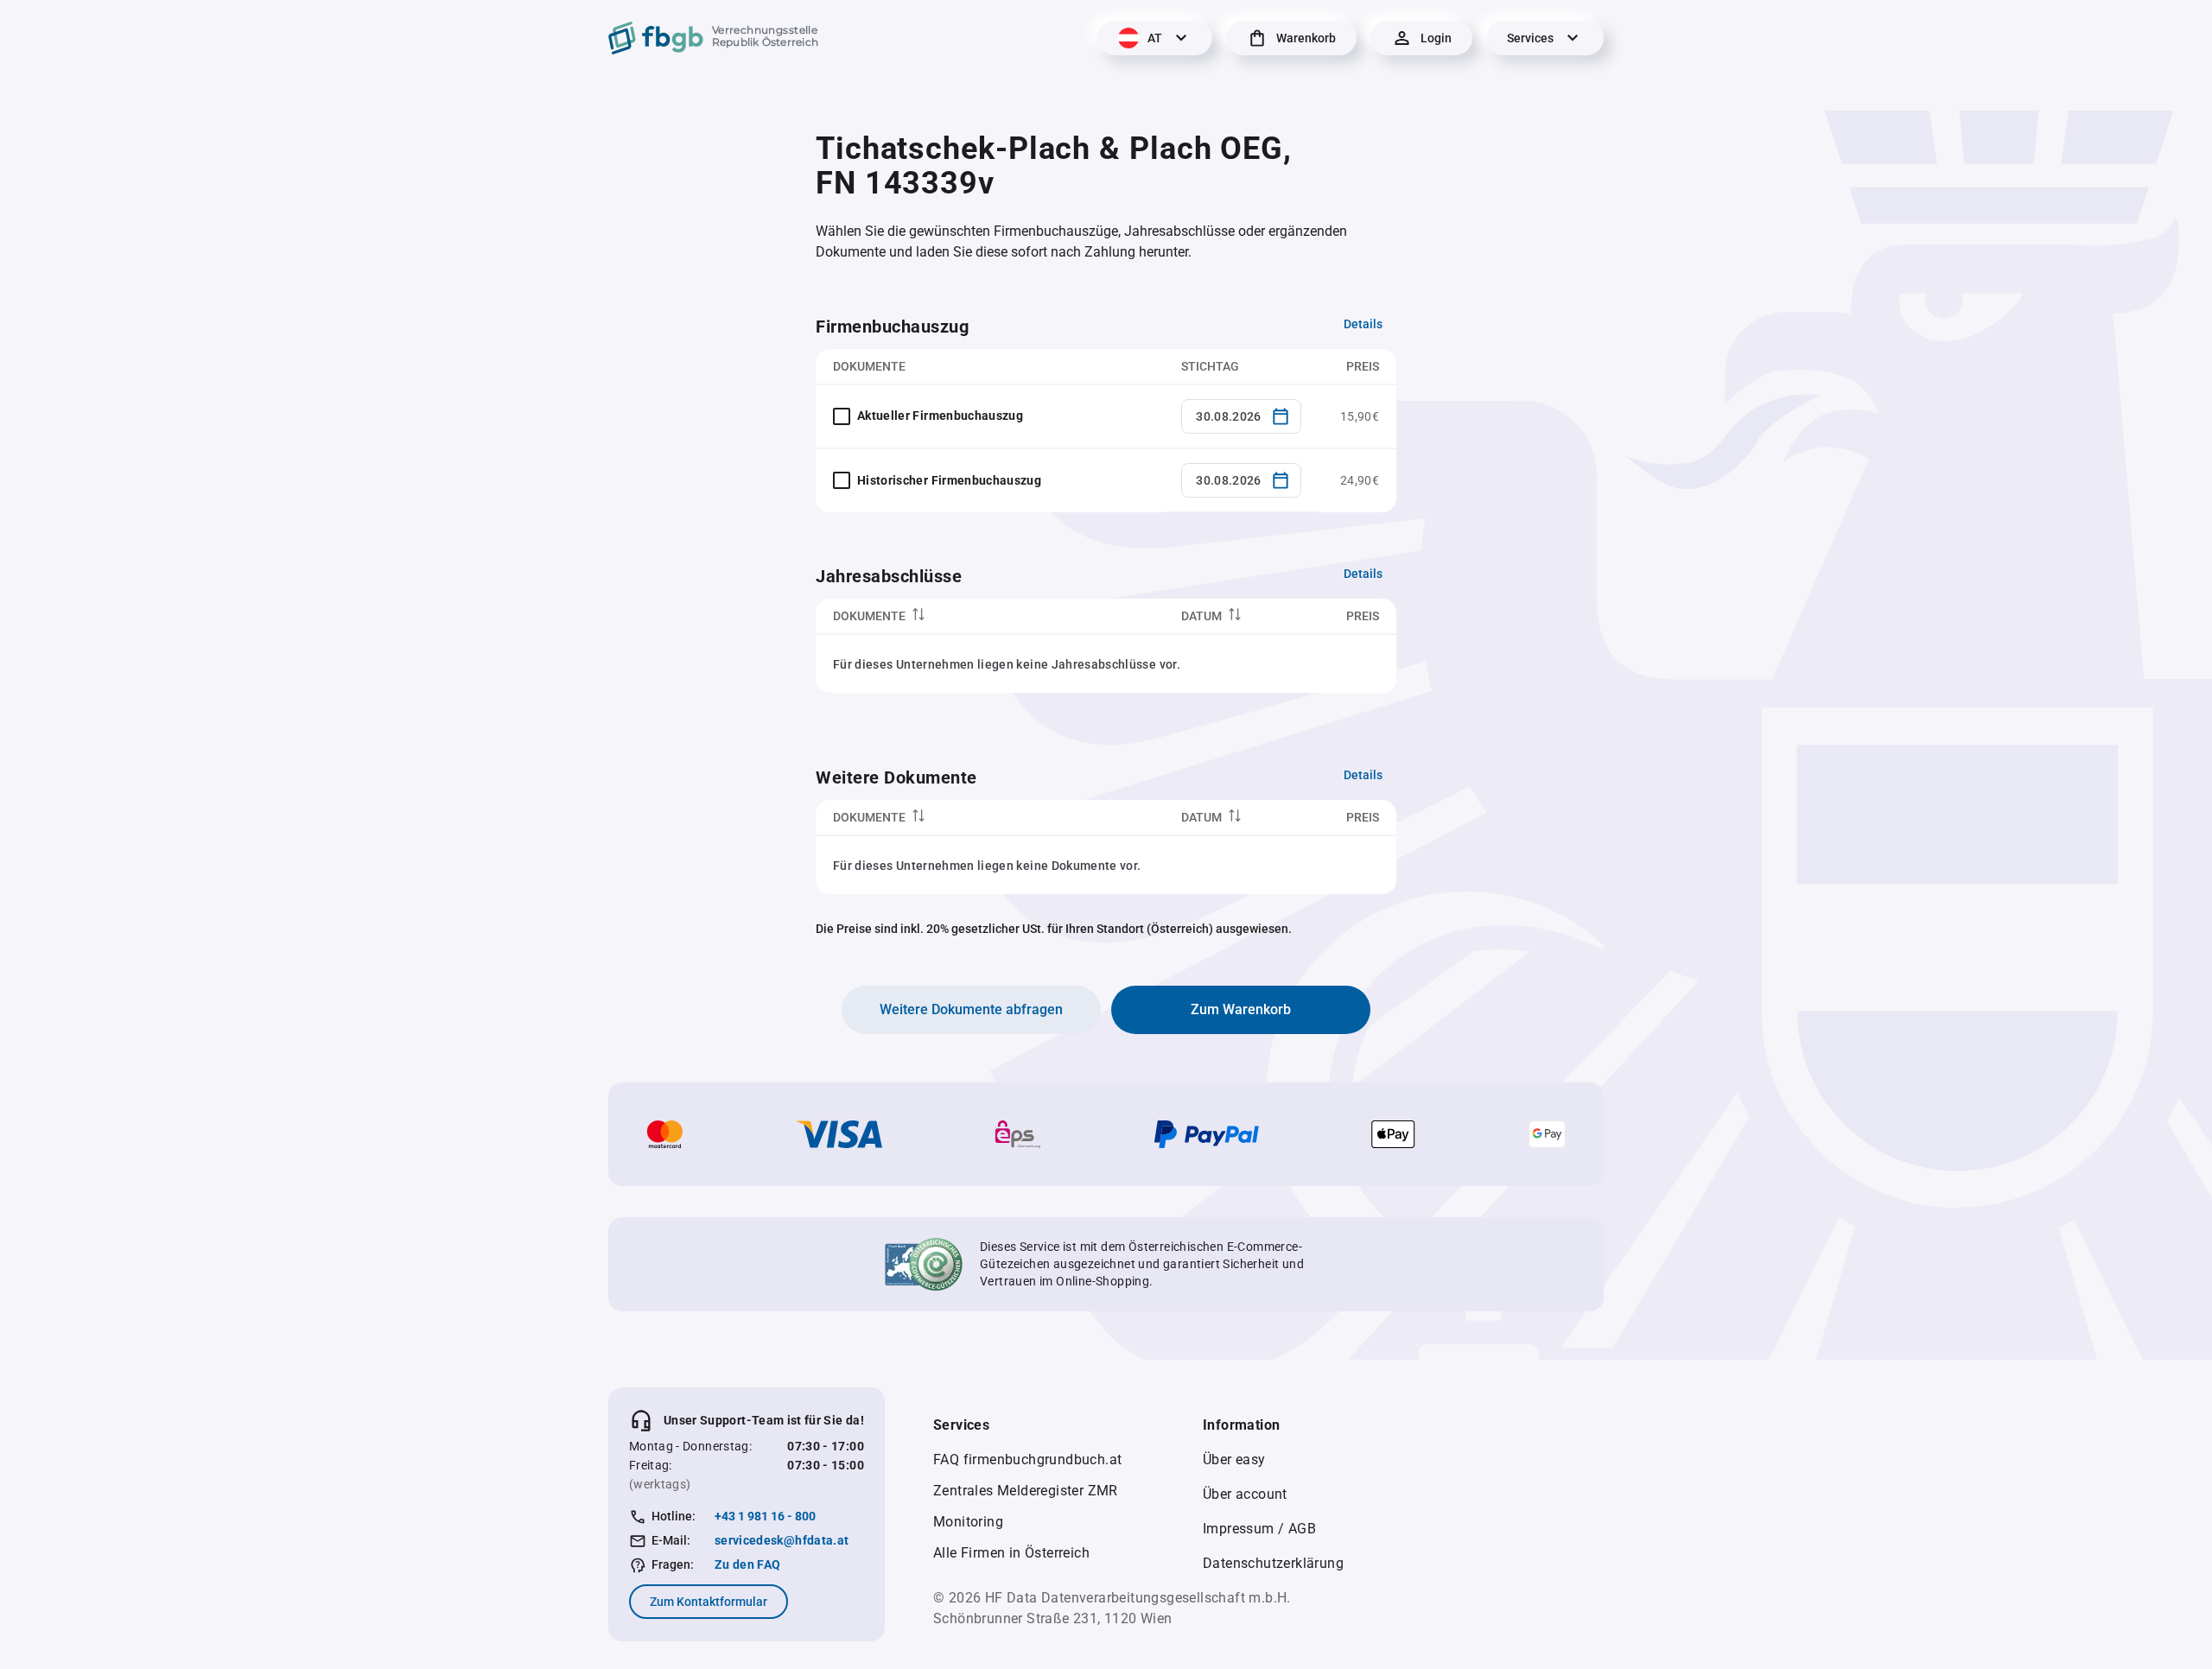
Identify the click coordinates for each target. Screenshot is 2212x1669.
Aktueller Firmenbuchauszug (940, 416)
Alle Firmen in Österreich (1011, 1553)
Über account (1245, 1494)
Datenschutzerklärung (1273, 1563)
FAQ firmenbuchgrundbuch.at (1027, 1460)
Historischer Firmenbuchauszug (949, 480)
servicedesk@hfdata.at (782, 1540)
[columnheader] (990, 616)
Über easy (1234, 1460)
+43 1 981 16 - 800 (765, 1516)
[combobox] (1241, 416)
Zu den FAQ (748, 1564)
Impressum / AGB (1259, 1529)
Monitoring (968, 1522)
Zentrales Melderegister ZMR (1026, 1491)
